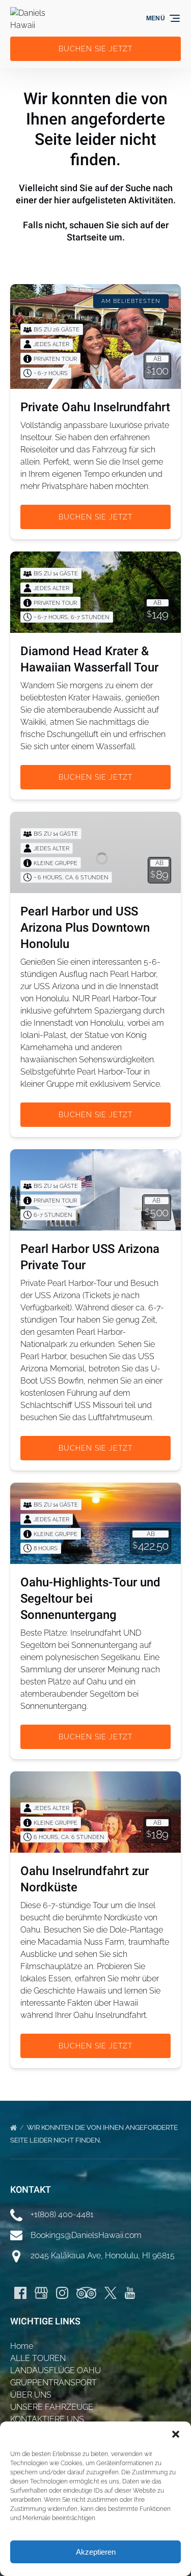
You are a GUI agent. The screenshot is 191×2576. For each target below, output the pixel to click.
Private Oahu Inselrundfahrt (95, 407)
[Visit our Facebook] (20, 2293)
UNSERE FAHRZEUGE (52, 2407)
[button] (176, 2434)
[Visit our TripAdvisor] (86, 2293)
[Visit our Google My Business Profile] (41, 2293)
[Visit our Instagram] (62, 2293)
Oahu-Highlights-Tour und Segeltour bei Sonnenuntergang (90, 1599)
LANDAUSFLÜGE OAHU (56, 2370)
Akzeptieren (96, 2552)
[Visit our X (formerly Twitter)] (111, 2293)
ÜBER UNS (31, 2395)
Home (22, 2346)
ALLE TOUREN (38, 2358)
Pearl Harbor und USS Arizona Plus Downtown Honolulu (85, 928)
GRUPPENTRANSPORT (53, 2383)
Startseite (87, 237)
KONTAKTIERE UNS (47, 2419)
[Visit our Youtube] (130, 2293)
